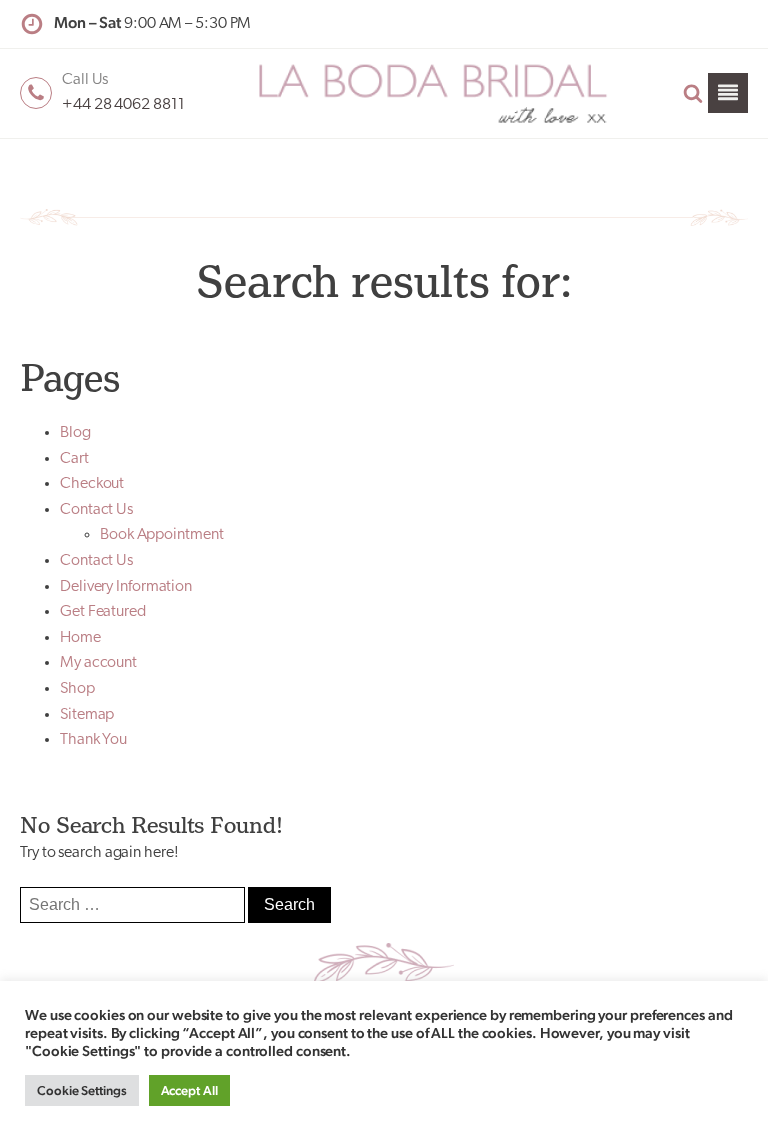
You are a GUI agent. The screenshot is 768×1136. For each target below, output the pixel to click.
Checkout (92, 484)
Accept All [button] (189, 1090)
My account (98, 663)
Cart (74, 459)
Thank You (93, 740)
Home (80, 638)
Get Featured (103, 612)
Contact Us (96, 510)
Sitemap (87, 715)
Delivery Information (126, 587)
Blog (75, 433)
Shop (77, 689)
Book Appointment (161, 535)
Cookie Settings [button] (82, 1090)
